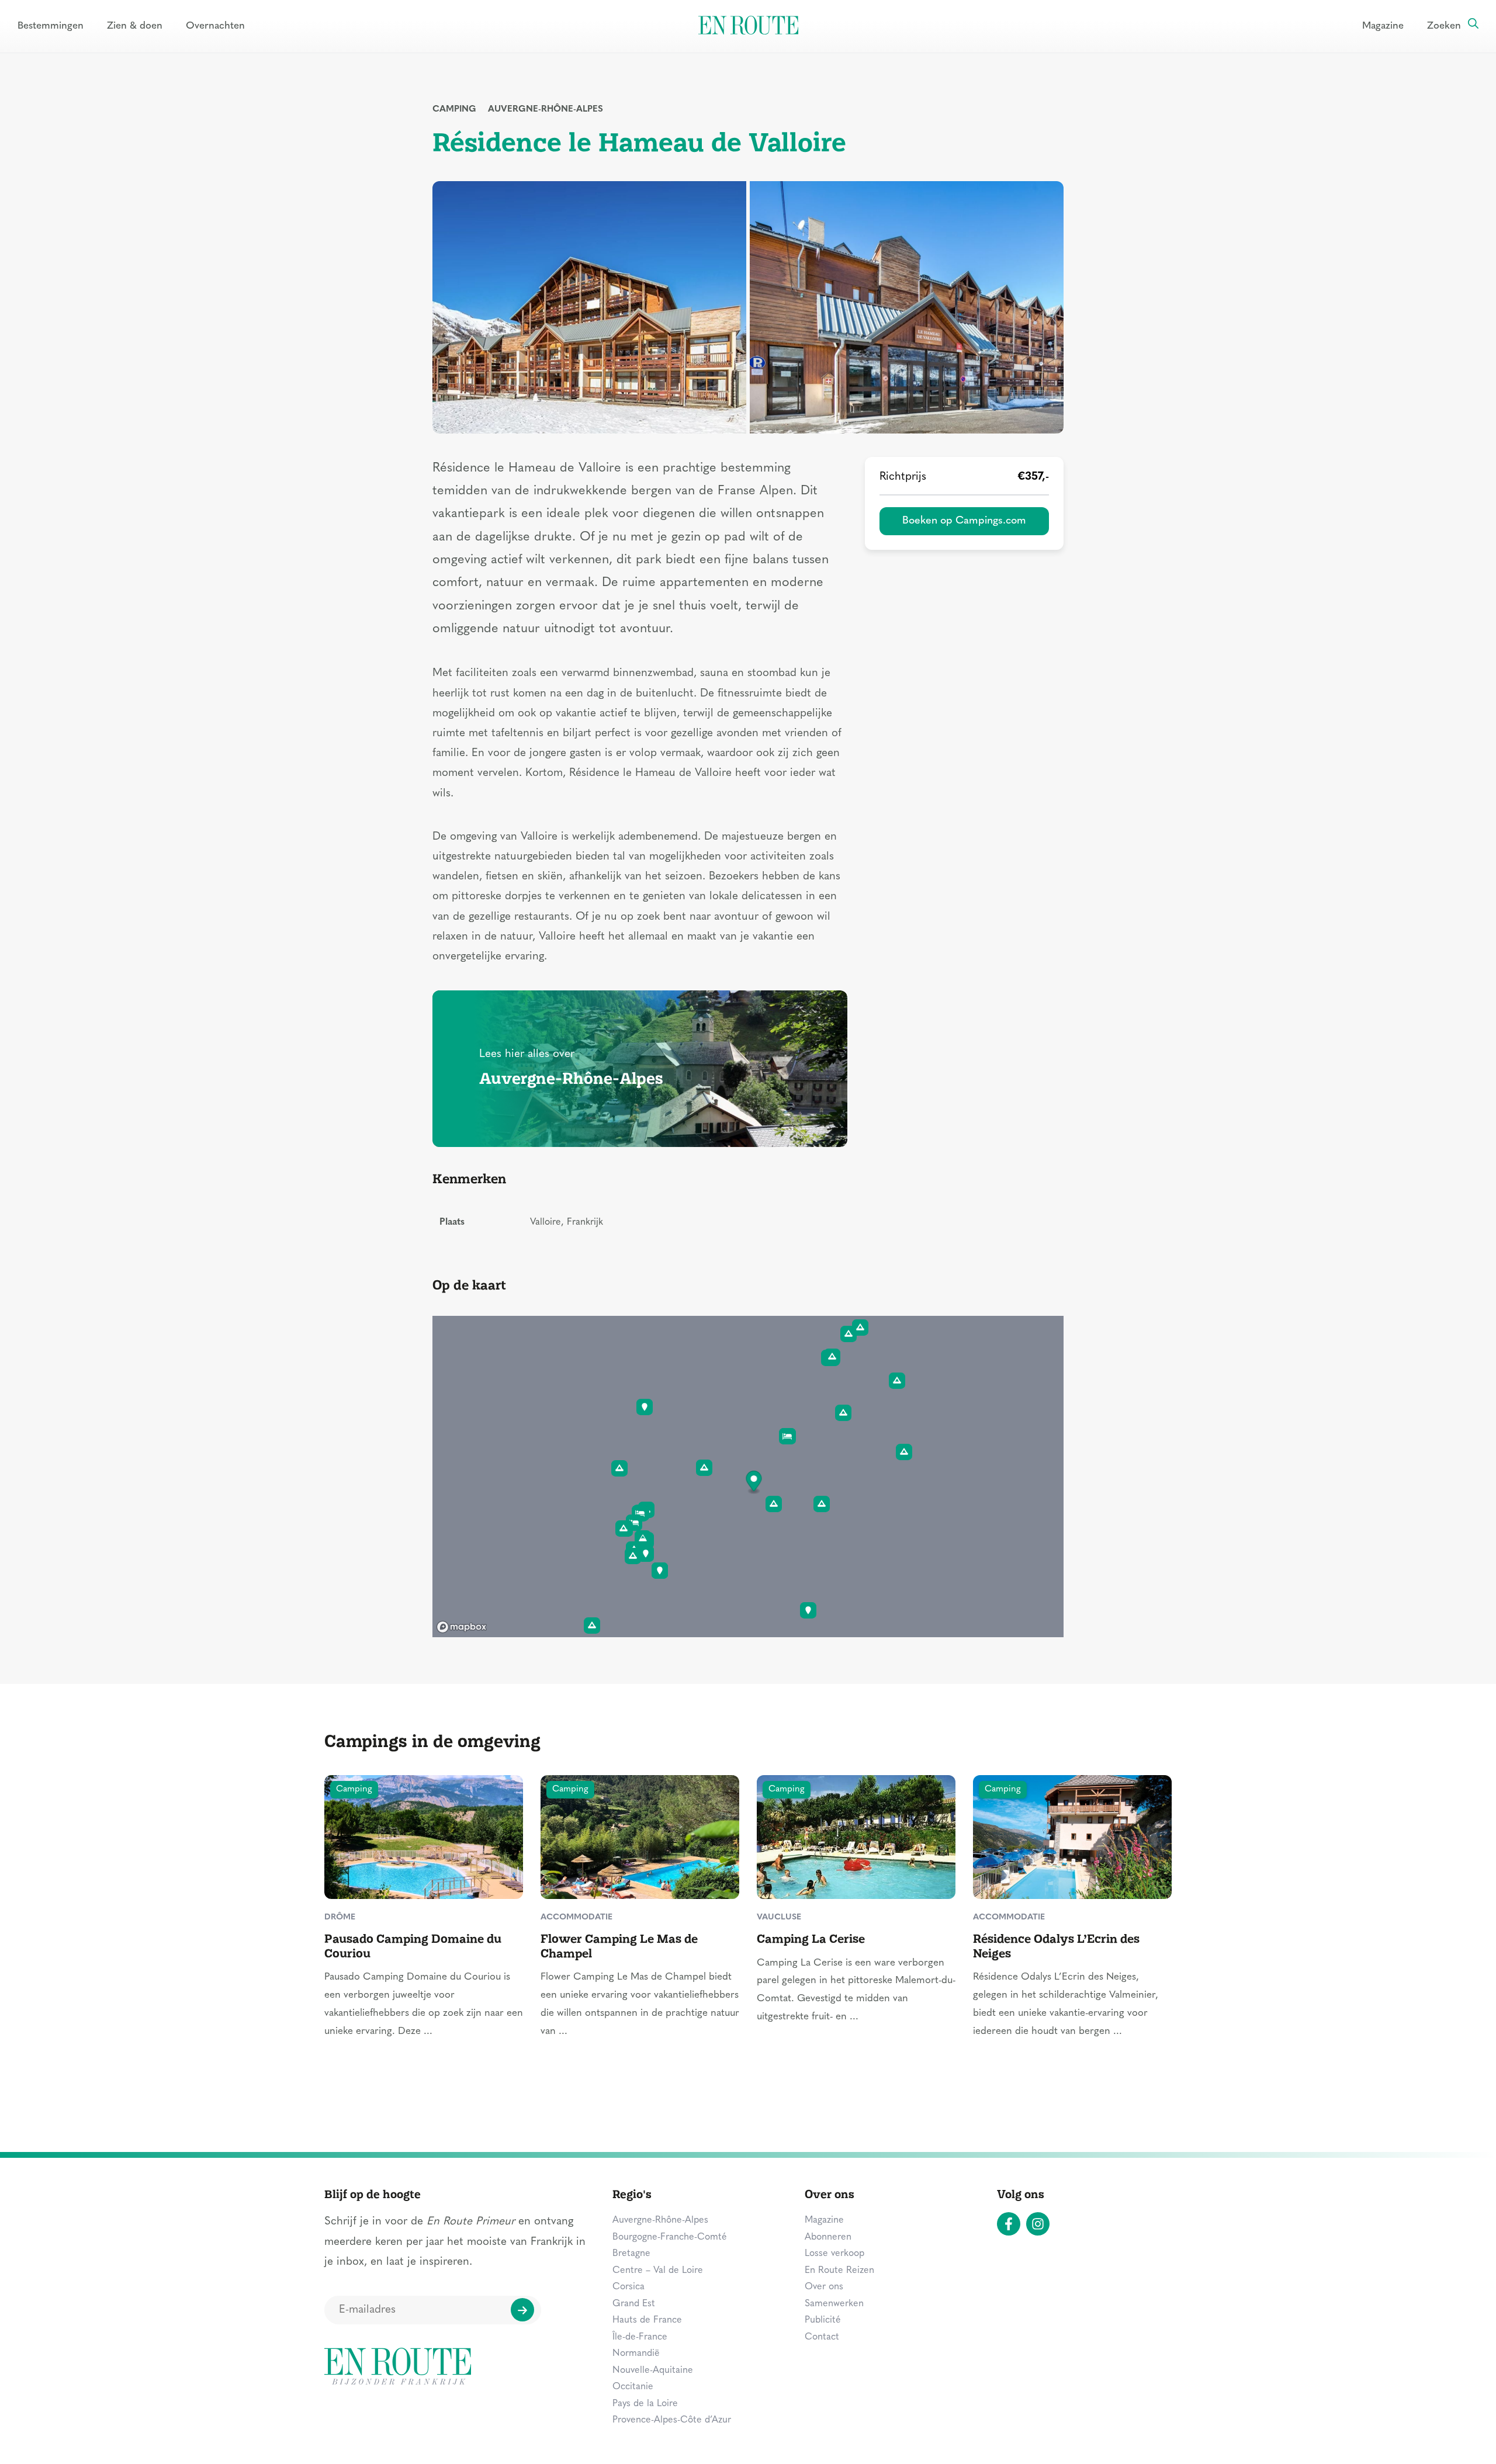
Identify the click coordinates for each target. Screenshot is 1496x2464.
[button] (754, 1483)
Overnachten (215, 26)
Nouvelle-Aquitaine (653, 2371)
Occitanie (633, 2387)
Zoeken (1444, 26)
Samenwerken (834, 2304)
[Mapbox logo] (462, 1627)
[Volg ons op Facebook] (1009, 2224)
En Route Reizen (839, 2271)
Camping (454, 110)
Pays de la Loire (645, 2404)
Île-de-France (640, 2337)
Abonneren (828, 2237)
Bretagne (631, 2254)
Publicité (823, 2320)
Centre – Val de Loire (658, 2271)
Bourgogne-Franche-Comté (670, 2237)
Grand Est (634, 2304)
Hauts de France (647, 2320)
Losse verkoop (834, 2254)
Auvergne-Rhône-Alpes (546, 110)
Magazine (1383, 26)
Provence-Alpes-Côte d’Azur (672, 2420)
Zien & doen (135, 26)
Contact (822, 2337)
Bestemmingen (51, 26)
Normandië (636, 2354)
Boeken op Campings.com (964, 521)
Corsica (628, 2287)
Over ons (824, 2287)
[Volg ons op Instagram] (1038, 2224)
